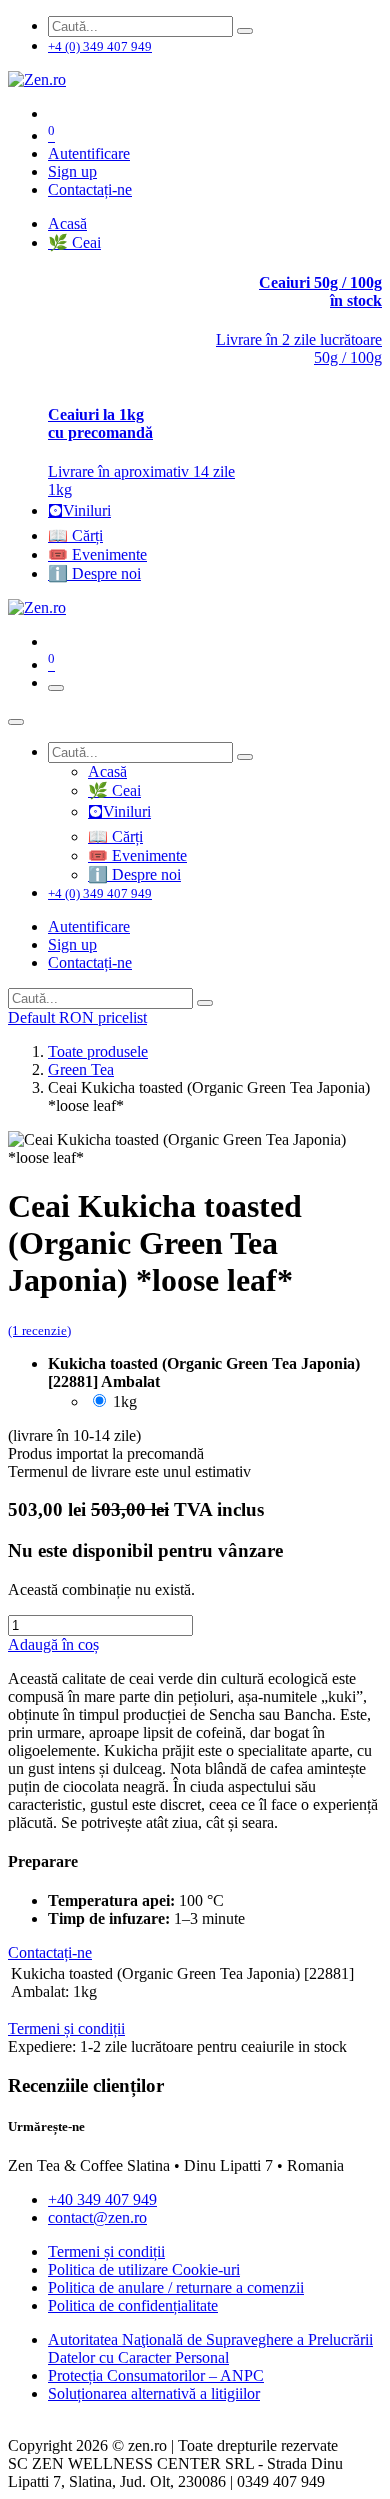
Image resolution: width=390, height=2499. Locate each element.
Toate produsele (98, 1051)
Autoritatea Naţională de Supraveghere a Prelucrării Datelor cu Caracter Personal (210, 2348)
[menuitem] (67, 223)
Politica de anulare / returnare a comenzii (176, 2287)
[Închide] (16, 722)
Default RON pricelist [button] (77, 1017)
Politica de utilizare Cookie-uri (144, 2269)
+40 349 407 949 (102, 2199)
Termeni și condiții (106, 2251)
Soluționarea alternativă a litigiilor (154, 2393)
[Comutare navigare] (56, 688)
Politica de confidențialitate (133, 2305)
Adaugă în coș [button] (53, 1644)
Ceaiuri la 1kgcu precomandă (100, 423)
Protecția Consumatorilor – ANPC (156, 2375)
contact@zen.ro (97, 2217)
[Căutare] (245, 31)
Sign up (72, 171)
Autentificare (89, 153)
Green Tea (81, 1069)
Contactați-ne (90, 189)
